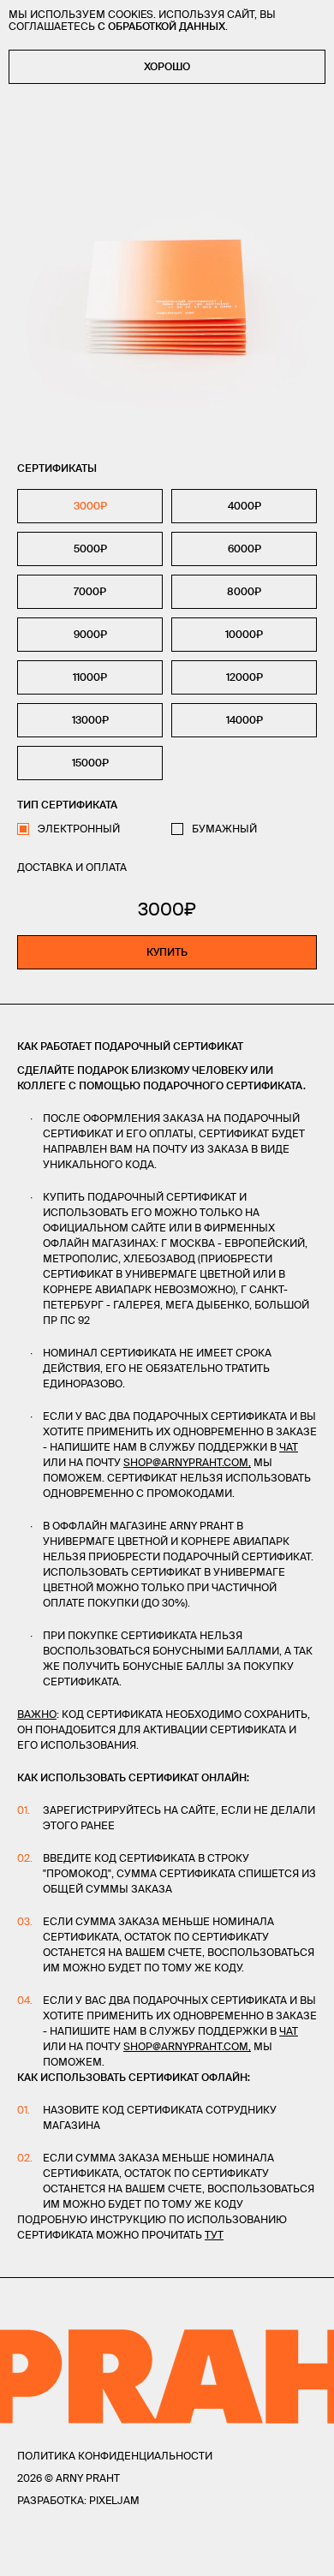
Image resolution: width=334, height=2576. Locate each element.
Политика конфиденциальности (115, 2456)
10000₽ (244, 634)
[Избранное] (60, 2552)
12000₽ (245, 677)
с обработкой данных (161, 26)
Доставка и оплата (72, 867)
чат (289, 1447)
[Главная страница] (167, 2551)
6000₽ (245, 549)
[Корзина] (310, 2551)
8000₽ (244, 591)
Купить (167, 952)
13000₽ (90, 720)
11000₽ (90, 677)
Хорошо (167, 66)
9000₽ (90, 634)
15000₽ (90, 763)
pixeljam (114, 2500)
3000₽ (90, 506)
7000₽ (90, 591)
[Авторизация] (277, 2551)
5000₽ (90, 549)
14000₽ (245, 720)
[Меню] (25, 2551)
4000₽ (245, 506)
